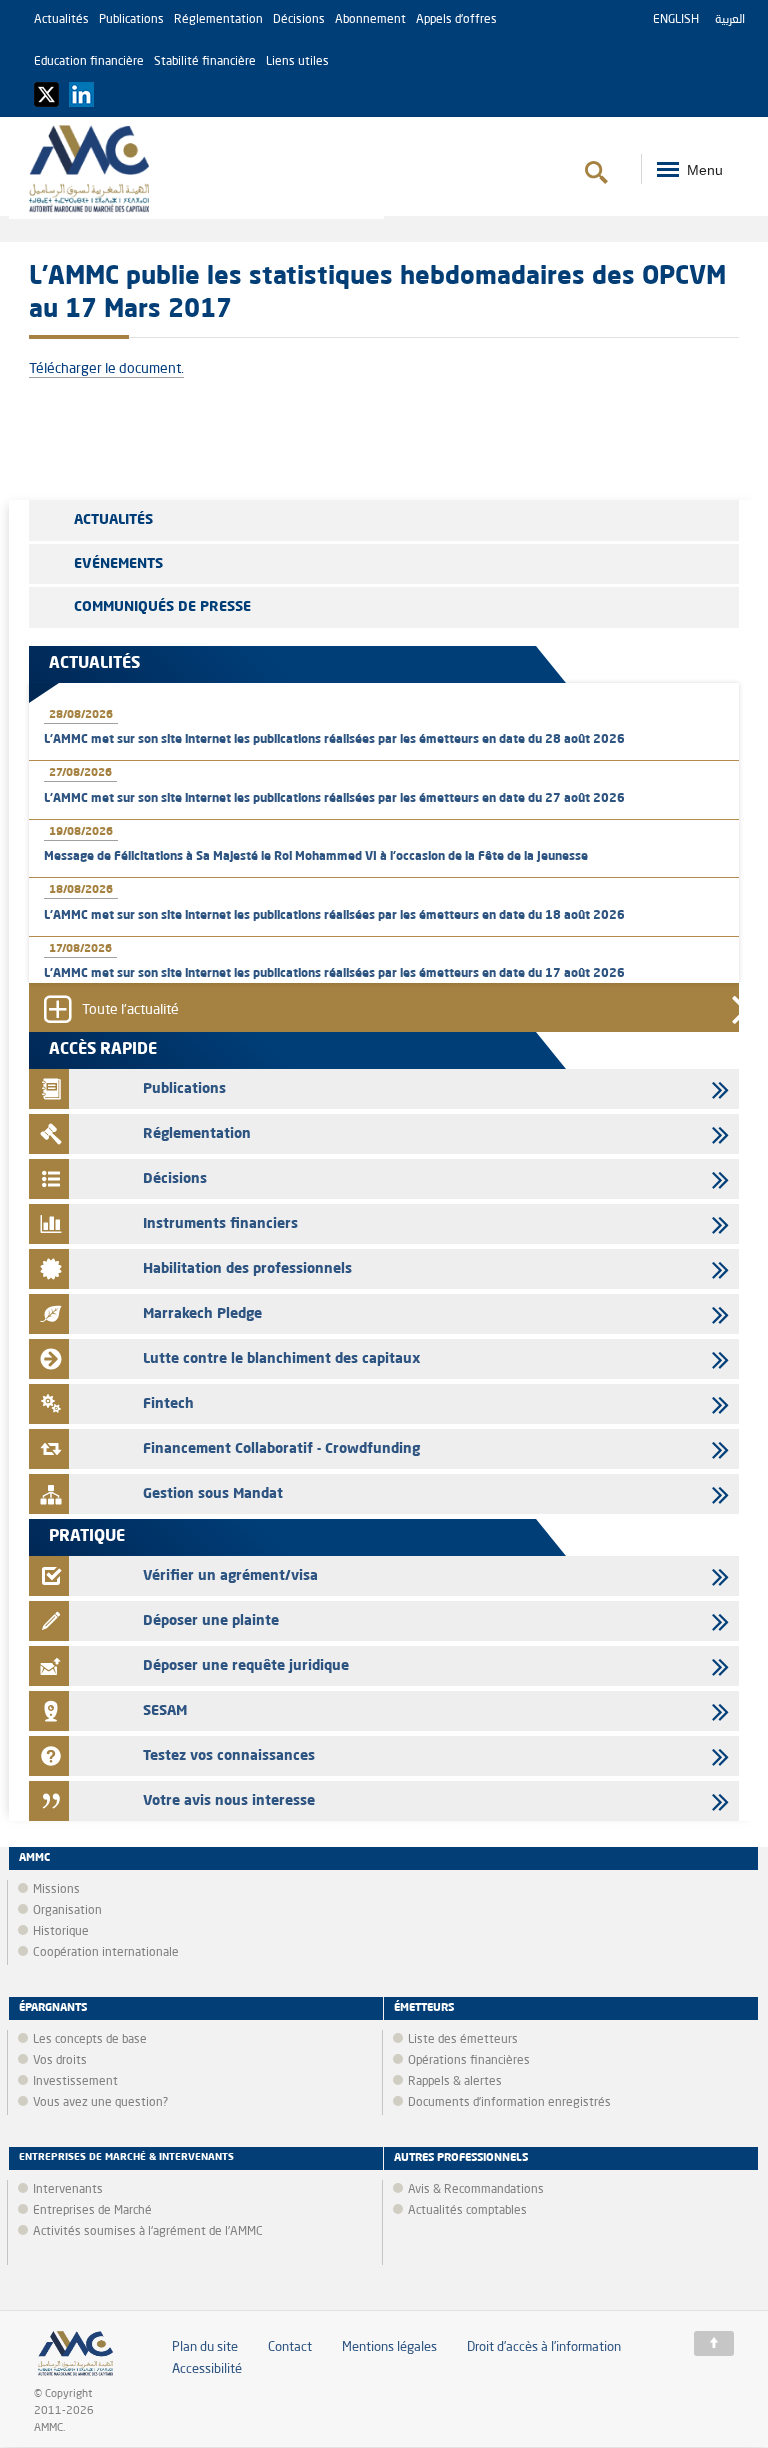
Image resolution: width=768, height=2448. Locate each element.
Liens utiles (297, 62)
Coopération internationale (106, 1953)
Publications (131, 20)
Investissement (75, 2082)
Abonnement (370, 20)
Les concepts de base (90, 2040)
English (676, 20)
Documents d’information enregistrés (509, 2103)
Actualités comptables (467, 2211)
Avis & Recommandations (476, 2190)
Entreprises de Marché (92, 2211)
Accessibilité (207, 2369)
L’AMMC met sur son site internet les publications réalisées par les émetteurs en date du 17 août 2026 (334, 974)
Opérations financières (469, 2061)
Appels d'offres (456, 20)
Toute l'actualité (130, 1010)
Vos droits (60, 2061)
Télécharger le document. (106, 369)
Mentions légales (389, 2347)
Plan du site (205, 2347)
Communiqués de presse (162, 607)
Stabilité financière (205, 62)
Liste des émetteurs (463, 2040)
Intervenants (68, 2190)
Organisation (67, 1911)
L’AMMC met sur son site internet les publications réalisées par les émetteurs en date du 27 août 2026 (334, 799)
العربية (730, 20)
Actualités (61, 20)
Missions (56, 1890)
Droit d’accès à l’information (544, 2347)
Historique (61, 1932)
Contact (290, 2347)
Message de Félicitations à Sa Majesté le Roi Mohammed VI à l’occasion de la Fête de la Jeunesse (316, 857)
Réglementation (218, 20)
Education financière (89, 62)
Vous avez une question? (100, 2103)
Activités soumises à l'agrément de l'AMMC (148, 2232)
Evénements (118, 564)
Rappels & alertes (455, 2082)
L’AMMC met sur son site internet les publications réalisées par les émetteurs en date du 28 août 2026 (334, 740)
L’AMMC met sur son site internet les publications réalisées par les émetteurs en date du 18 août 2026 (334, 916)
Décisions (299, 20)
